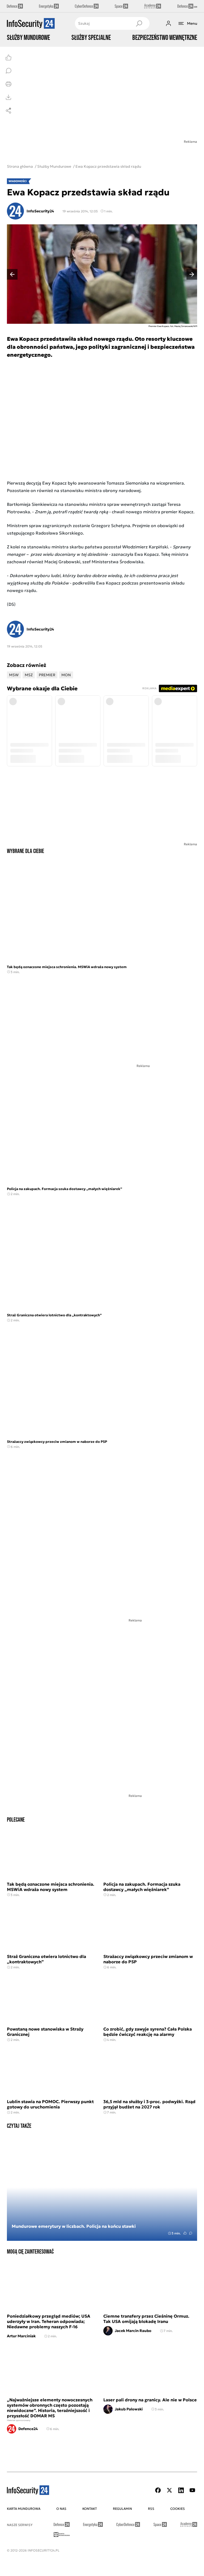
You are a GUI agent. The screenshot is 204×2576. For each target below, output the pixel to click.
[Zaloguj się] (168, 23)
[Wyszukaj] (139, 23)
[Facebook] (158, 2490)
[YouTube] (192, 2490)
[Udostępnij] (8, 111)
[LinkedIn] (181, 2490)
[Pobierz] (8, 97)
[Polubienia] (8, 57)
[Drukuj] (8, 84)
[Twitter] (169, 2490)
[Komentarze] (8, 71)
